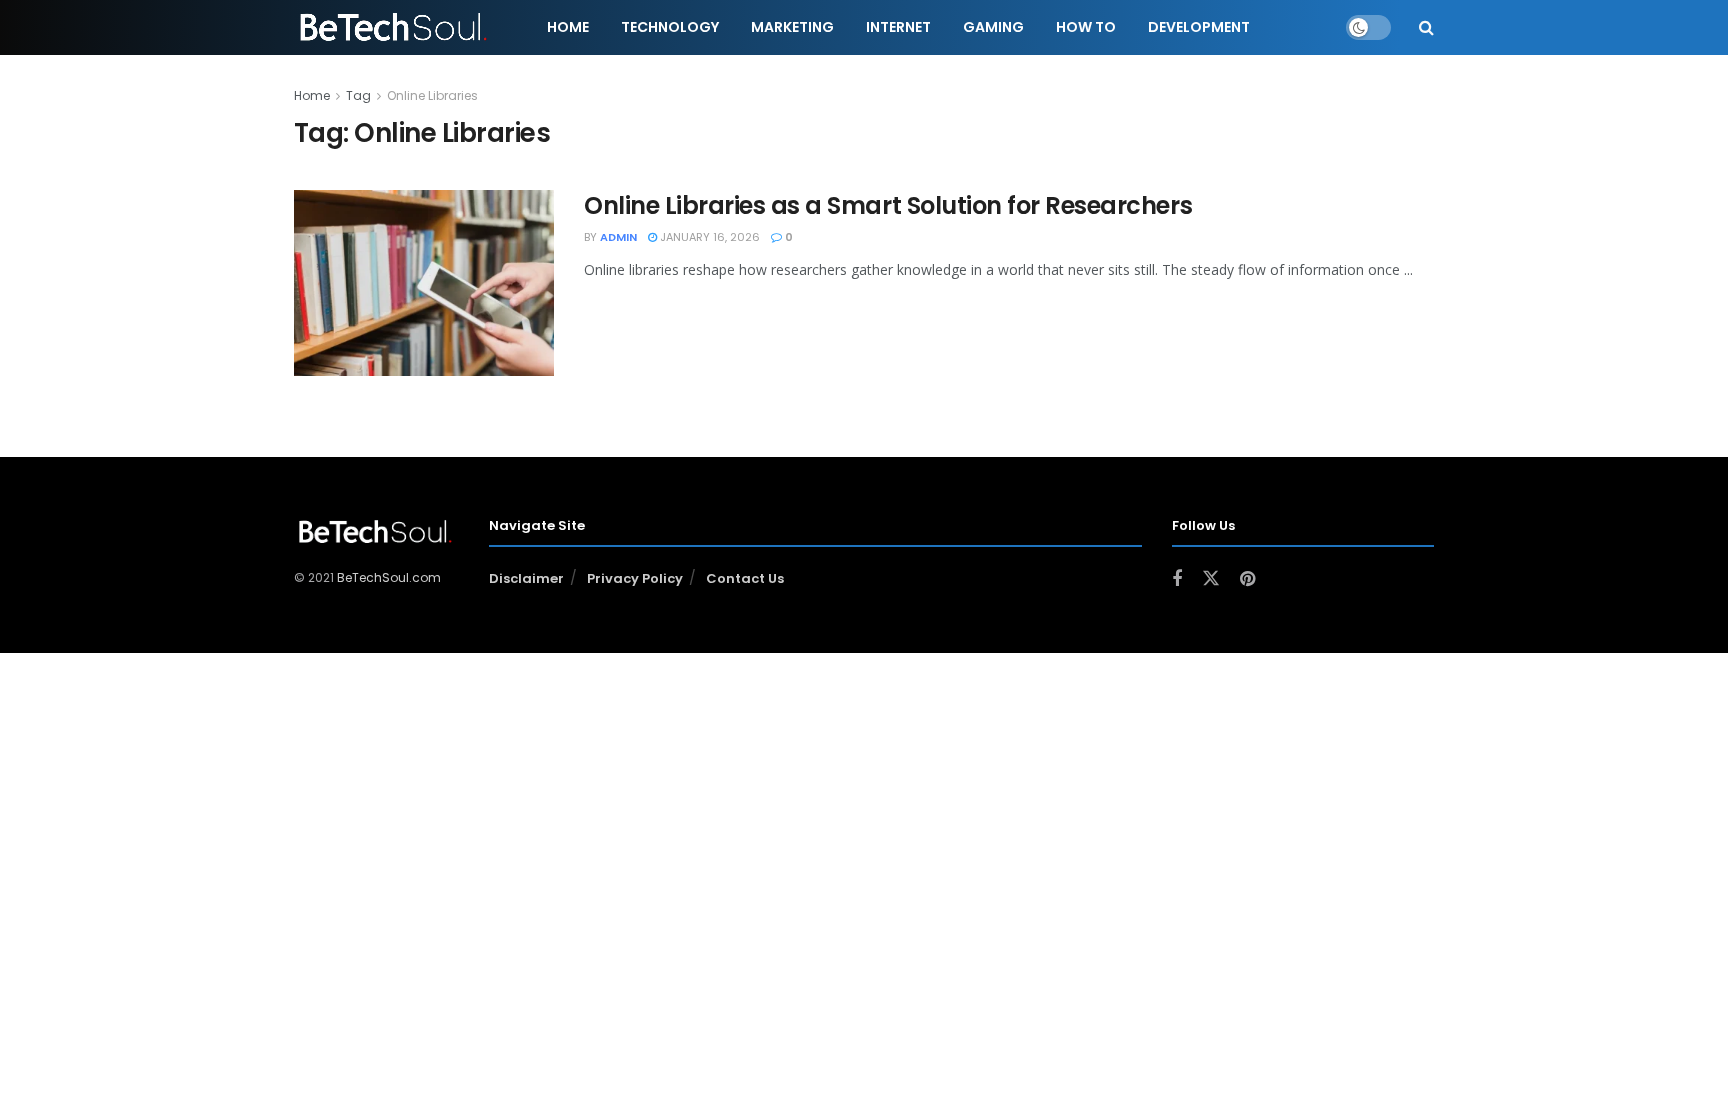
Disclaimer (526, 578)
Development (1199, 27)
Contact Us (745, 578)
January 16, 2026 (708, 237)
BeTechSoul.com (389, 577)
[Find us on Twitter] (1211, 579)
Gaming (993, 27)
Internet (898, 27)
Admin (618, 237)
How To (1086, 27)
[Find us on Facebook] (1177, 579)
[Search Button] (1426, 27)
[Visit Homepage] (395, 27)
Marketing (792, 27)
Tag (358, 95)
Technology (670, 27)
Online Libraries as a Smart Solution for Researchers (888, 205)
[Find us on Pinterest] (1247, 579)
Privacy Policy (635, 578)
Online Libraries (432, 95)
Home (568, 27)
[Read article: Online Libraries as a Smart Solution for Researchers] (424, 283)
